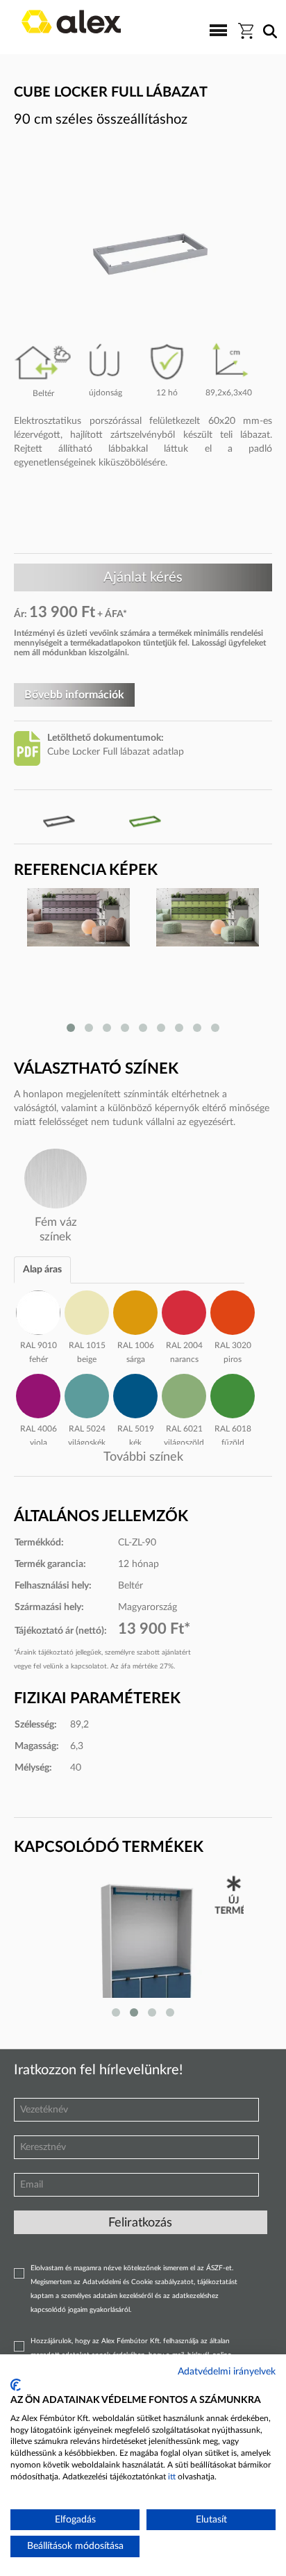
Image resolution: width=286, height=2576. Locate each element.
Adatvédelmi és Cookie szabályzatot (138, 2282)
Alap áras (42, 1270)
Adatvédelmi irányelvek (227, 2372)
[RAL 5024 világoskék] (87, 1394)
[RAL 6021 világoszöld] (184, 1394)
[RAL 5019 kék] (135, 1394)
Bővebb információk (74, 695)
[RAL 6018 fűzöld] (233, 1394)
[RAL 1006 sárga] (135, 1311)
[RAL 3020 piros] (233, 1311)
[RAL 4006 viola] (38, 1394)
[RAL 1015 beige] (87, 1311)
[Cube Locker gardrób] (143, 1949)
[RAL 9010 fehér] (38, 1311)
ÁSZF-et (219, 2268)
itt (172, 2477)
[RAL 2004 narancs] (184, 1311)
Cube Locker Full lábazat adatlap (116, 752)
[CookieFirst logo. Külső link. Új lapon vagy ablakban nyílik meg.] (16, 2385)
